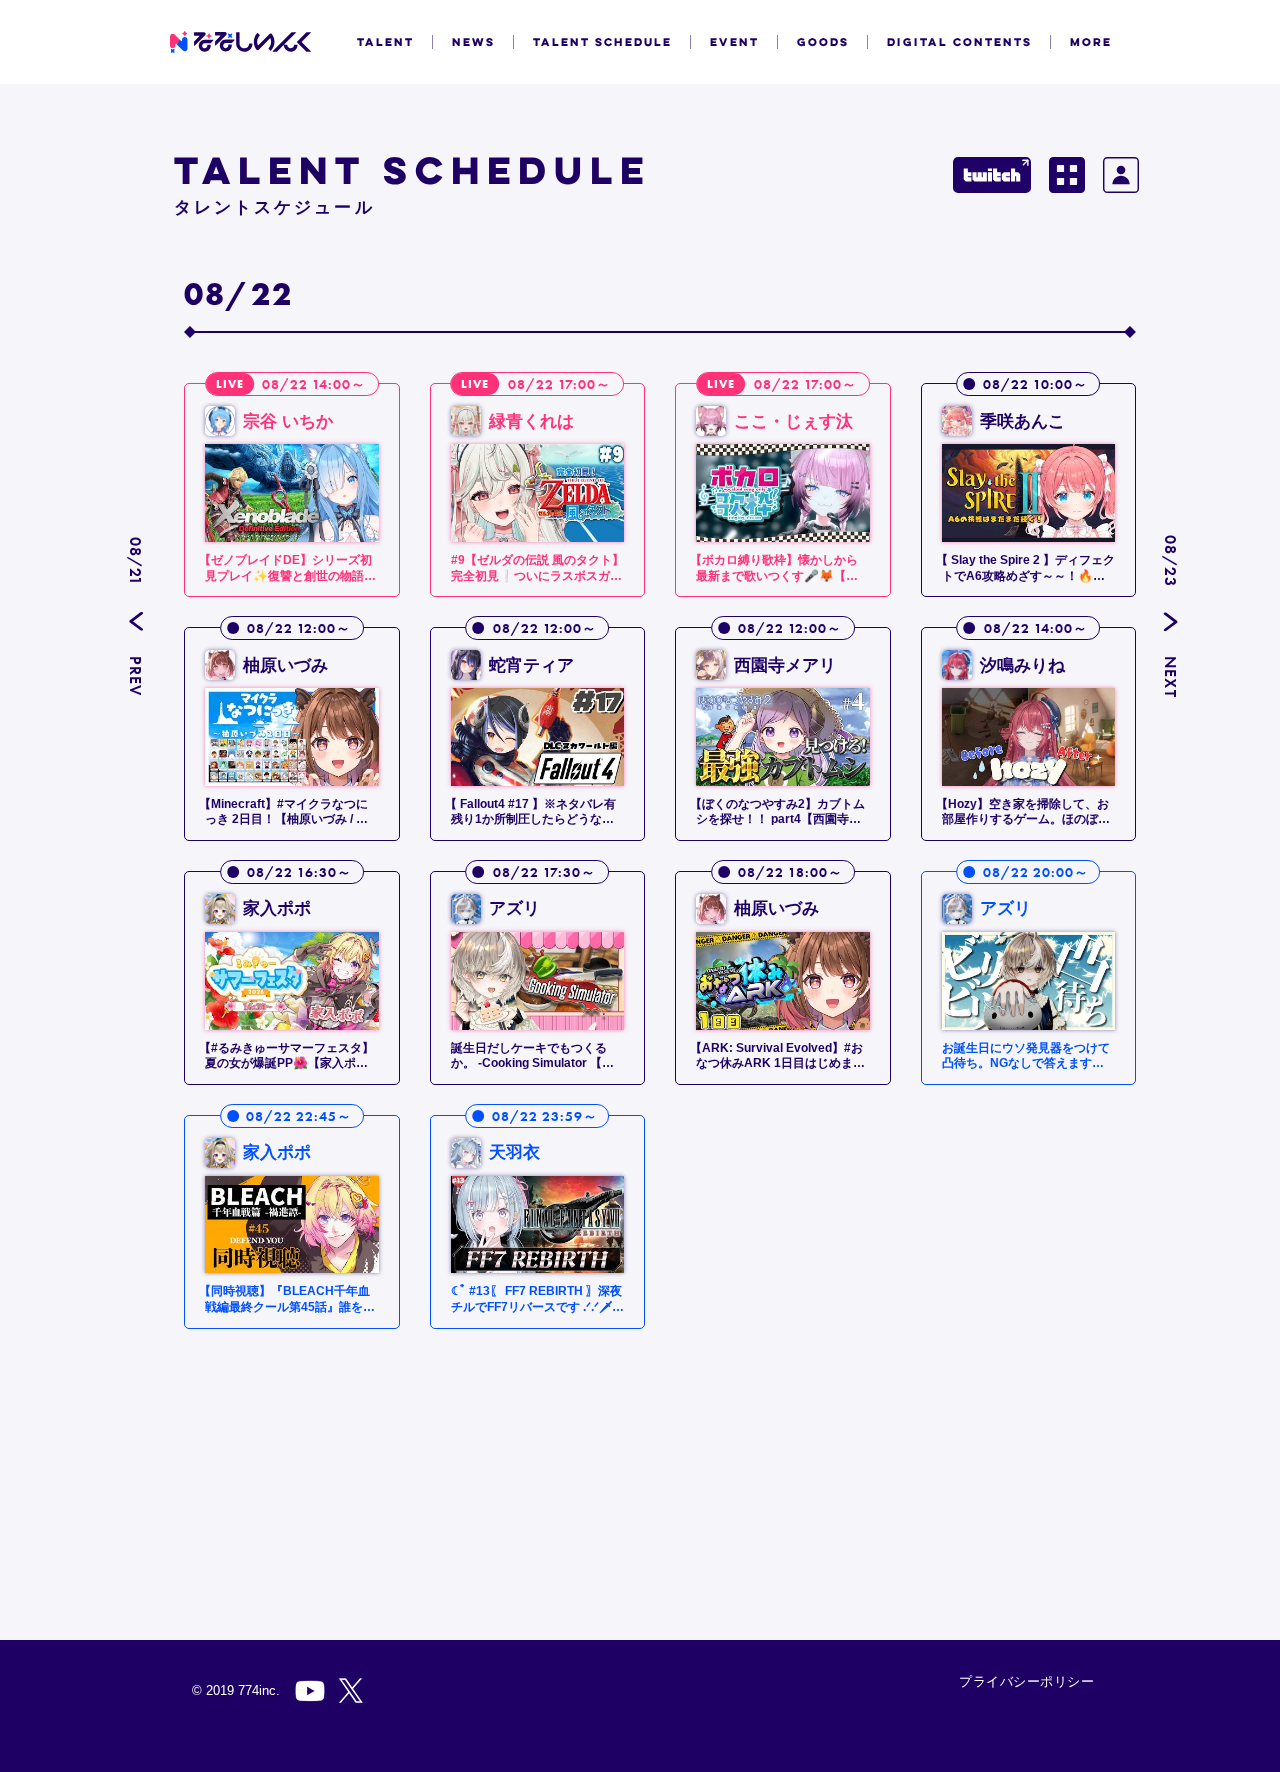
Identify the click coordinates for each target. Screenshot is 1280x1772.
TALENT (385, 42)
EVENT (734, 42)
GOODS (823, 42)
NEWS (473, 42)
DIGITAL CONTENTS (959, 42)
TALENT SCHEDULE (602, 42)
